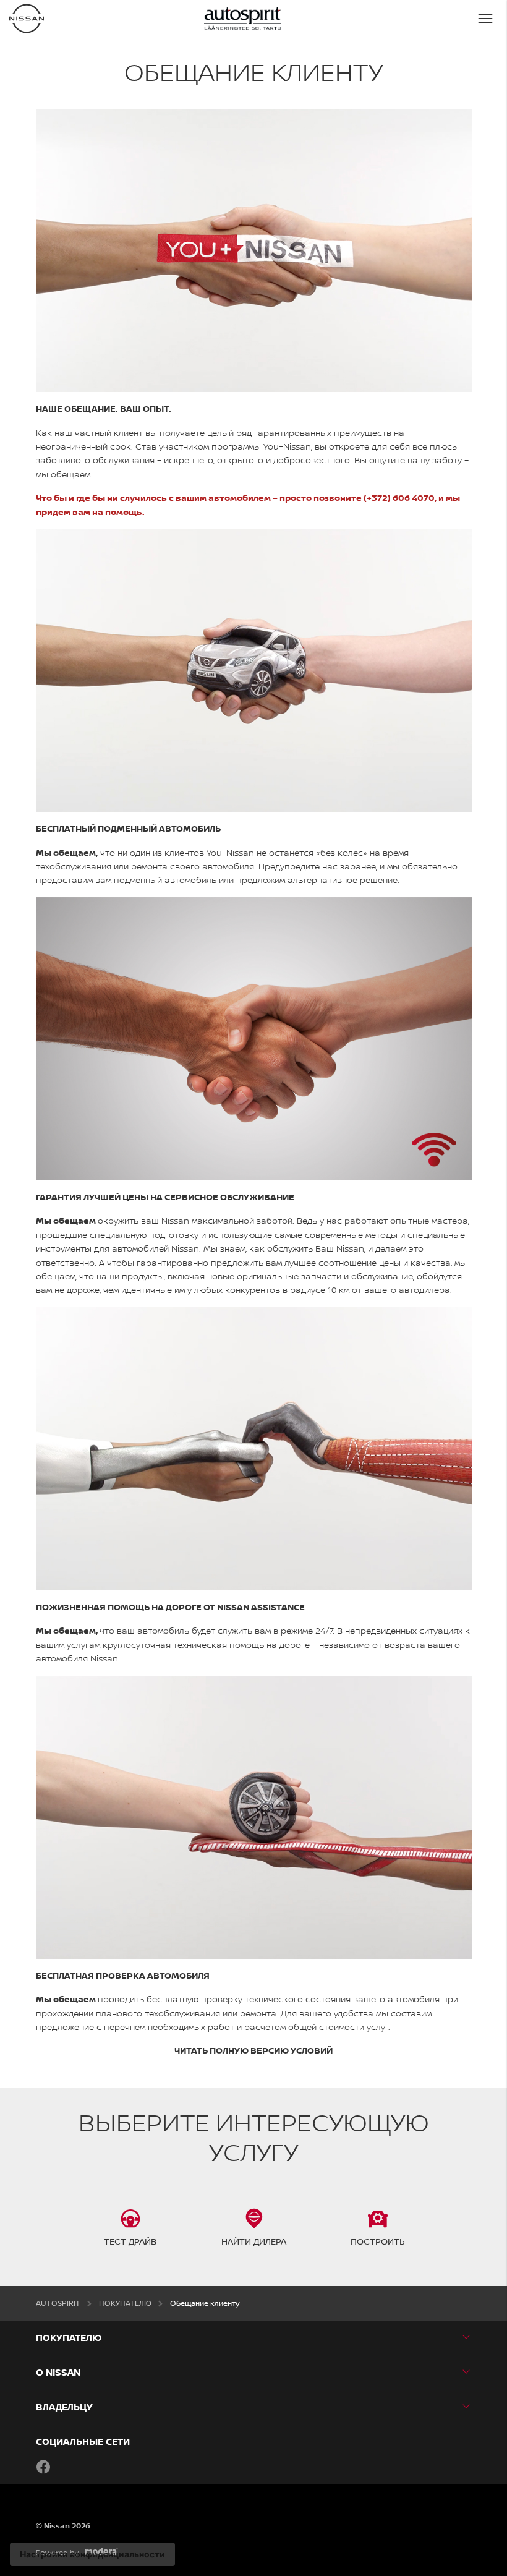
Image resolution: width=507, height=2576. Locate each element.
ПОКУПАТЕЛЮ (69, 2338)
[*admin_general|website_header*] (27, 19)
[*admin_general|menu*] (485, 19)
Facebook (43, 2467)
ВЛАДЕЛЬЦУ (64, 2407)
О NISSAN (58, 2372)
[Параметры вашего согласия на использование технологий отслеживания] (92, 2554)
